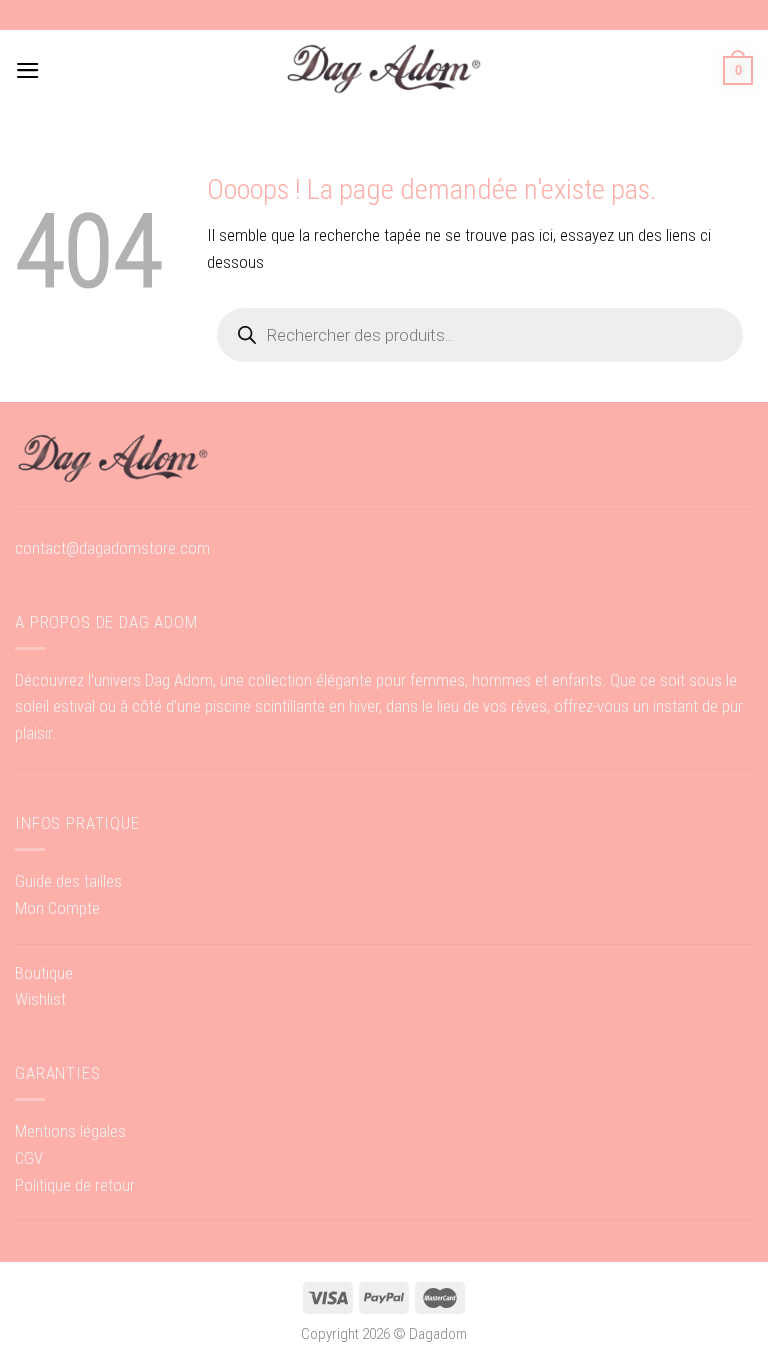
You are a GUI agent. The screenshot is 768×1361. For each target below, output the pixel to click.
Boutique (44, 973)
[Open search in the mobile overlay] (480, 335)
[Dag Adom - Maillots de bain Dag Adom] (384, 70)
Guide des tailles (68, 881)
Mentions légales (70, 1131)
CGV (29, 1158)
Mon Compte (57, 908)
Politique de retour (75, 1185)
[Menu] (28, 70)
